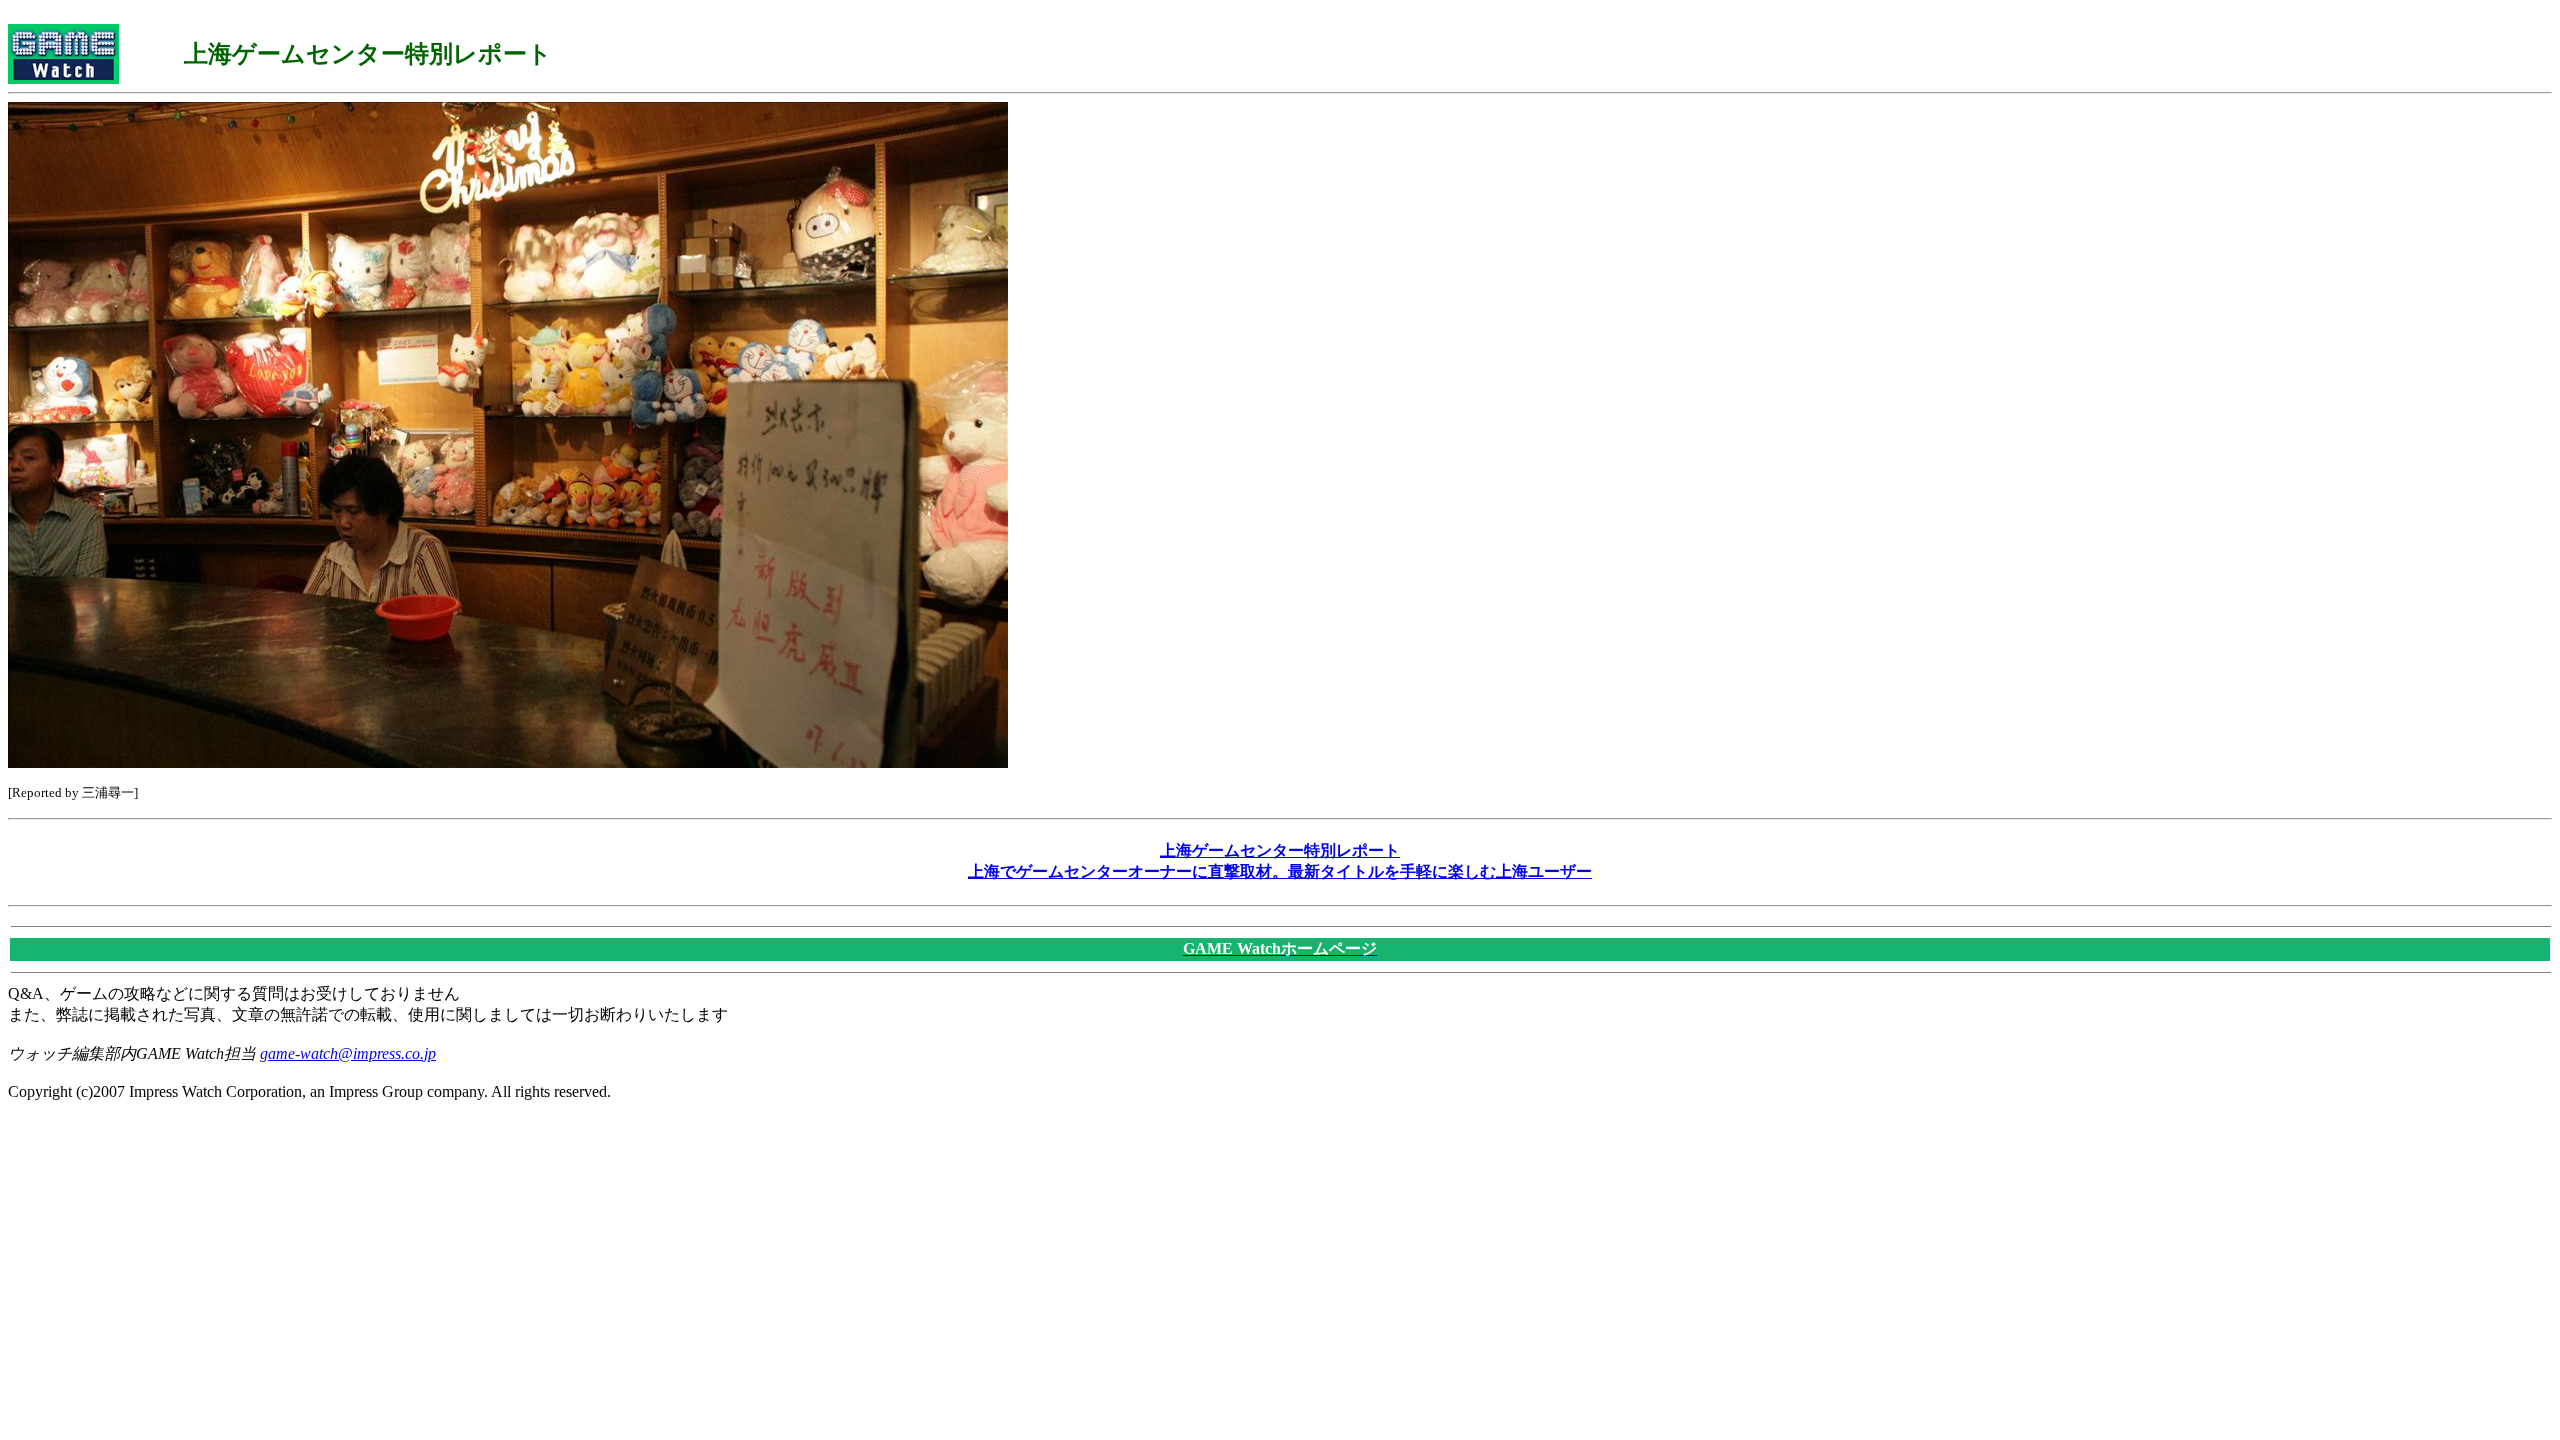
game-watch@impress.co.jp (348, 1053)
